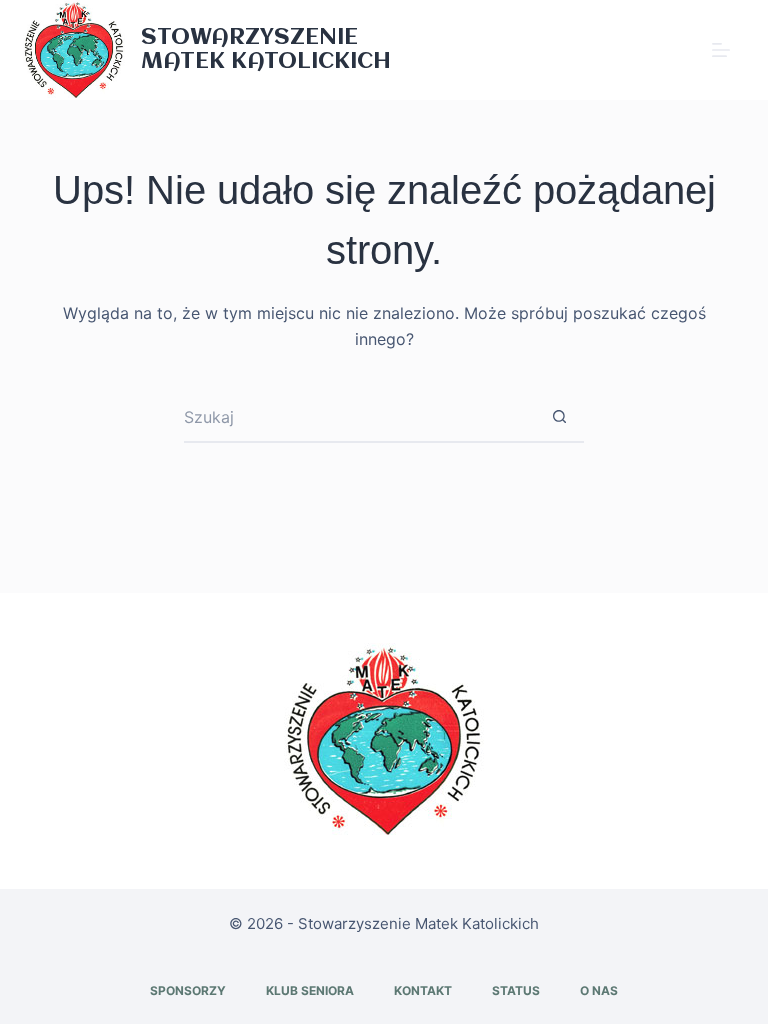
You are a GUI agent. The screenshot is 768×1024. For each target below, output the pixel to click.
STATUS (516, 990)
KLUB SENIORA (310, 990)
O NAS (599, 990)
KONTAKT (423, 990)
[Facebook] (639, 50)
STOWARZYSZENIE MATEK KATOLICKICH (266, 50)
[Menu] (721, 50)
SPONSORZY (188, 990)
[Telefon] (670, 50)
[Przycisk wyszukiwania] (559, 418)
